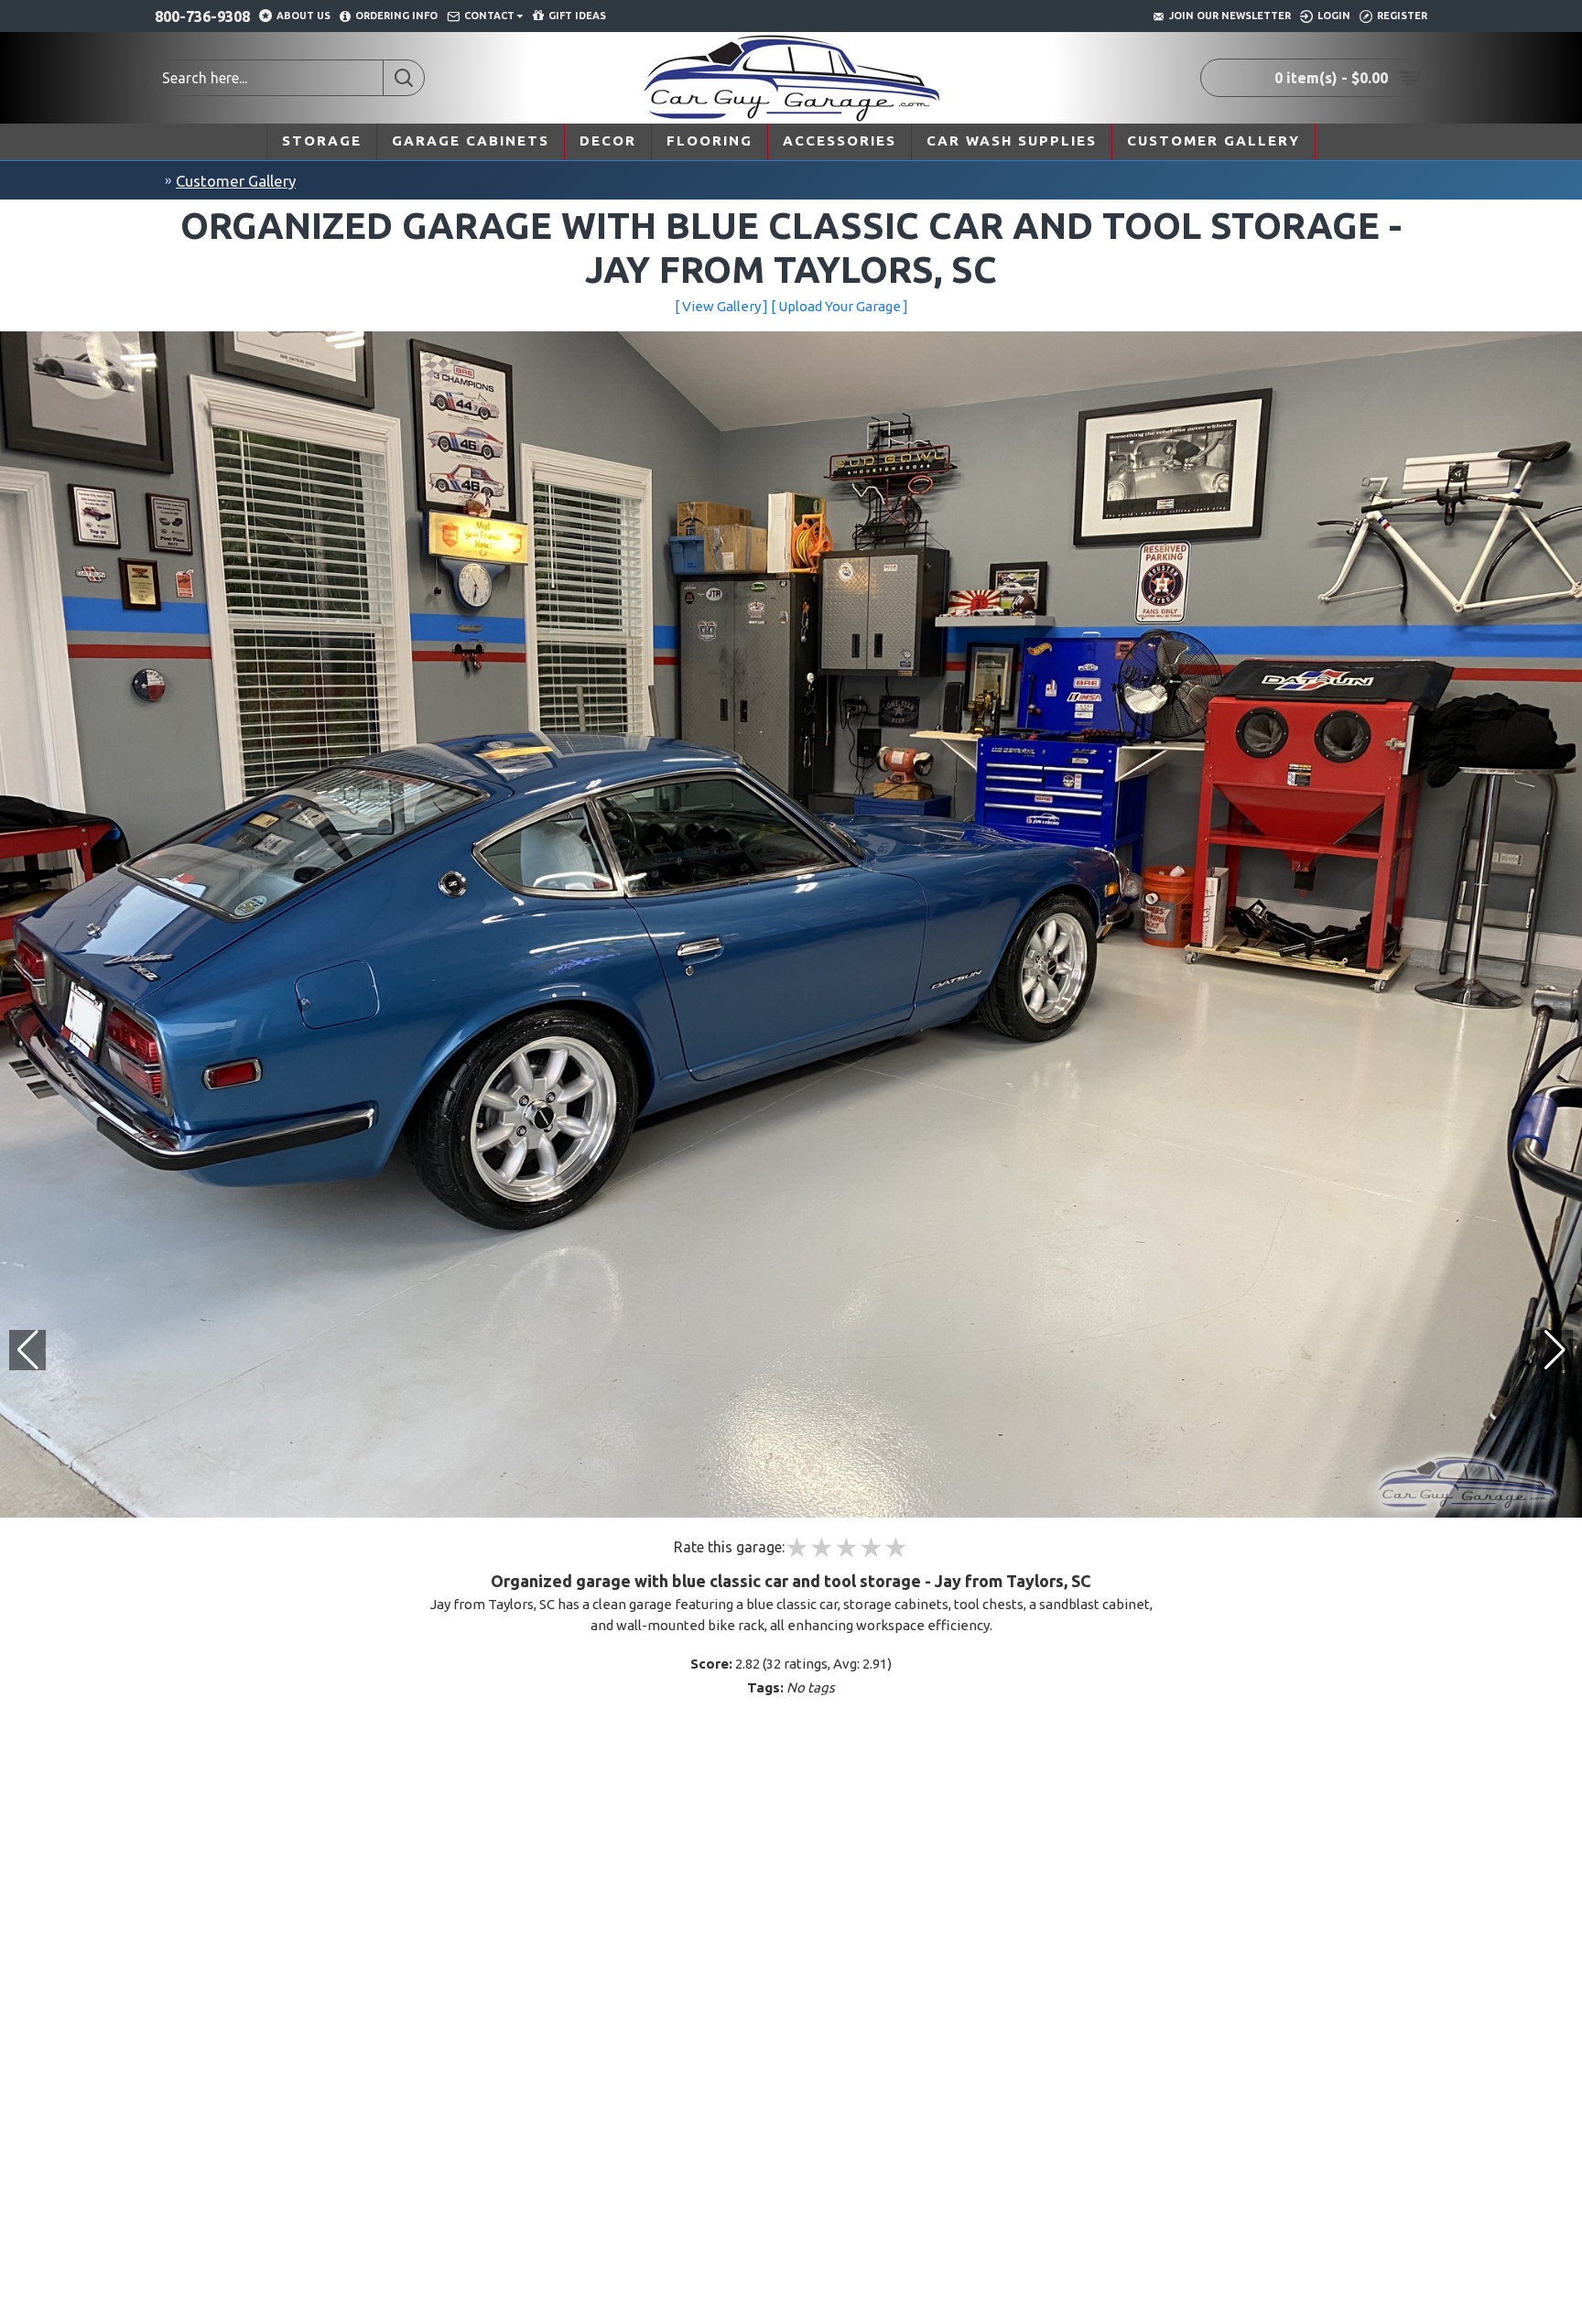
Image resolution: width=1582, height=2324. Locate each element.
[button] (1555, 1350)
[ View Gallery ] (721, 306)
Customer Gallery (236, 181)
